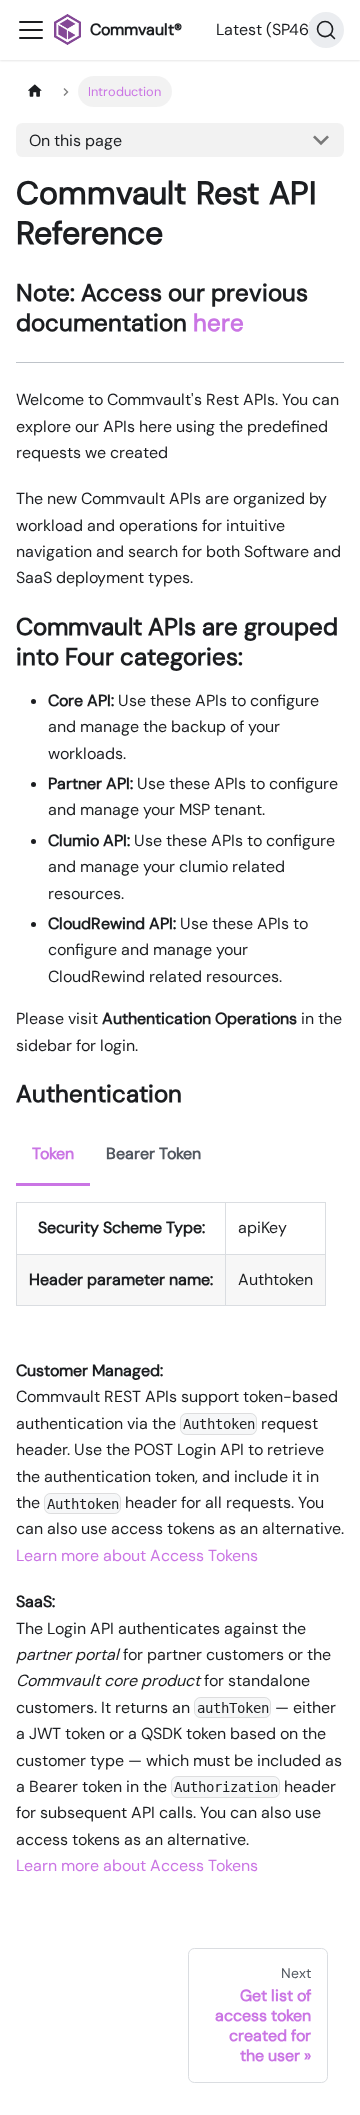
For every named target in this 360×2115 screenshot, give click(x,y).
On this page (75, 140)
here (218, 322)
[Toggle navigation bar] (31, 30)
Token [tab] (53, 1153)
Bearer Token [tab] (153, 1153)
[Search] (326, 30)
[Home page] (35, 91)
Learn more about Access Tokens (137, 1555)
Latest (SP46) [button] (265, 29)
